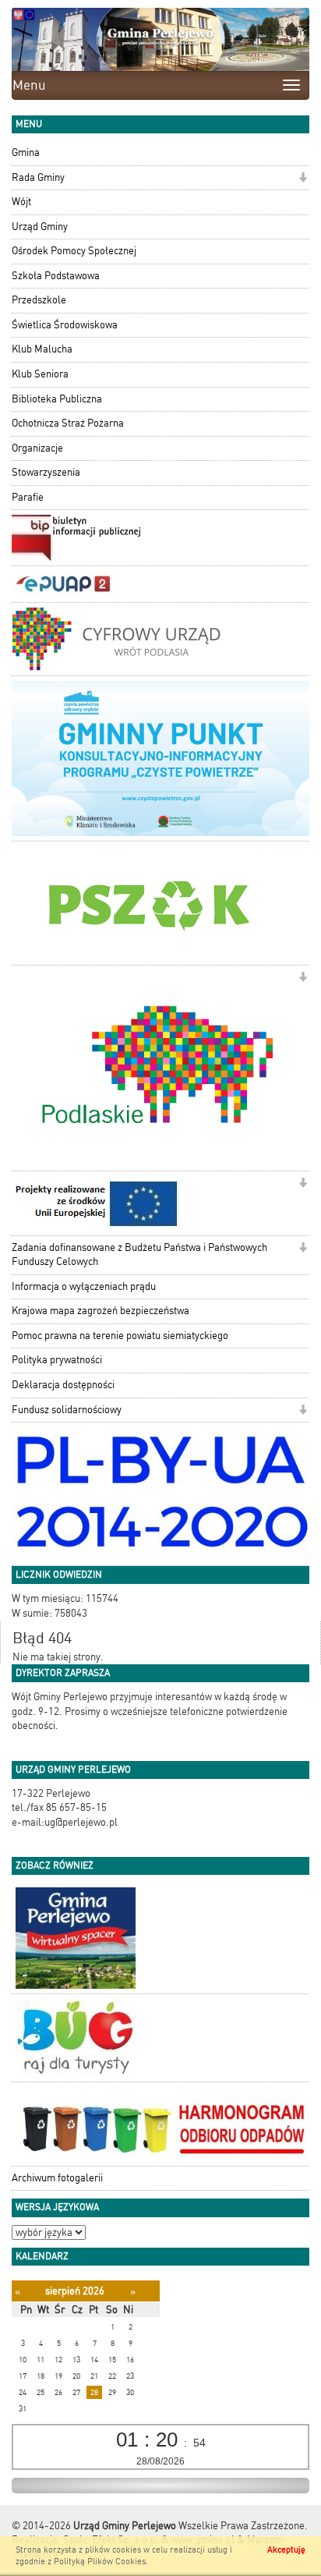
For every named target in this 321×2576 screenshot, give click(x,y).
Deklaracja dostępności (63, 1385)
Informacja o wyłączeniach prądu (84, 1286)
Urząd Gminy (40, 227)
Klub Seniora (40, 374)
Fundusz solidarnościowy (67, 1410)
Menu (29, 85)
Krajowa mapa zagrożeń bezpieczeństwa (101, 1311)
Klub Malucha (42, 349)
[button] (303, 179)
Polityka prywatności (57, 1360)
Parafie (28, 497)
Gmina (26, 152)
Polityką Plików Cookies (100, 2562)
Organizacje (37, 448)
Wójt (21, 202)
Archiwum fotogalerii (57, 2178)
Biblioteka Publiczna (57, 399)
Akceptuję (286, 2550)
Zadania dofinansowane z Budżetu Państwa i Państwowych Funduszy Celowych (139, 1255)
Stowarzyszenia (46, 472)
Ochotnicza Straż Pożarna (68, 423)
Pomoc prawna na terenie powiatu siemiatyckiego (120, 1336)
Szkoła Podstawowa (56, 276)
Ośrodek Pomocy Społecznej (74, 251)
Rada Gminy (38, 177)
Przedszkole (39, 300)
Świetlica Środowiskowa (65, 325)
